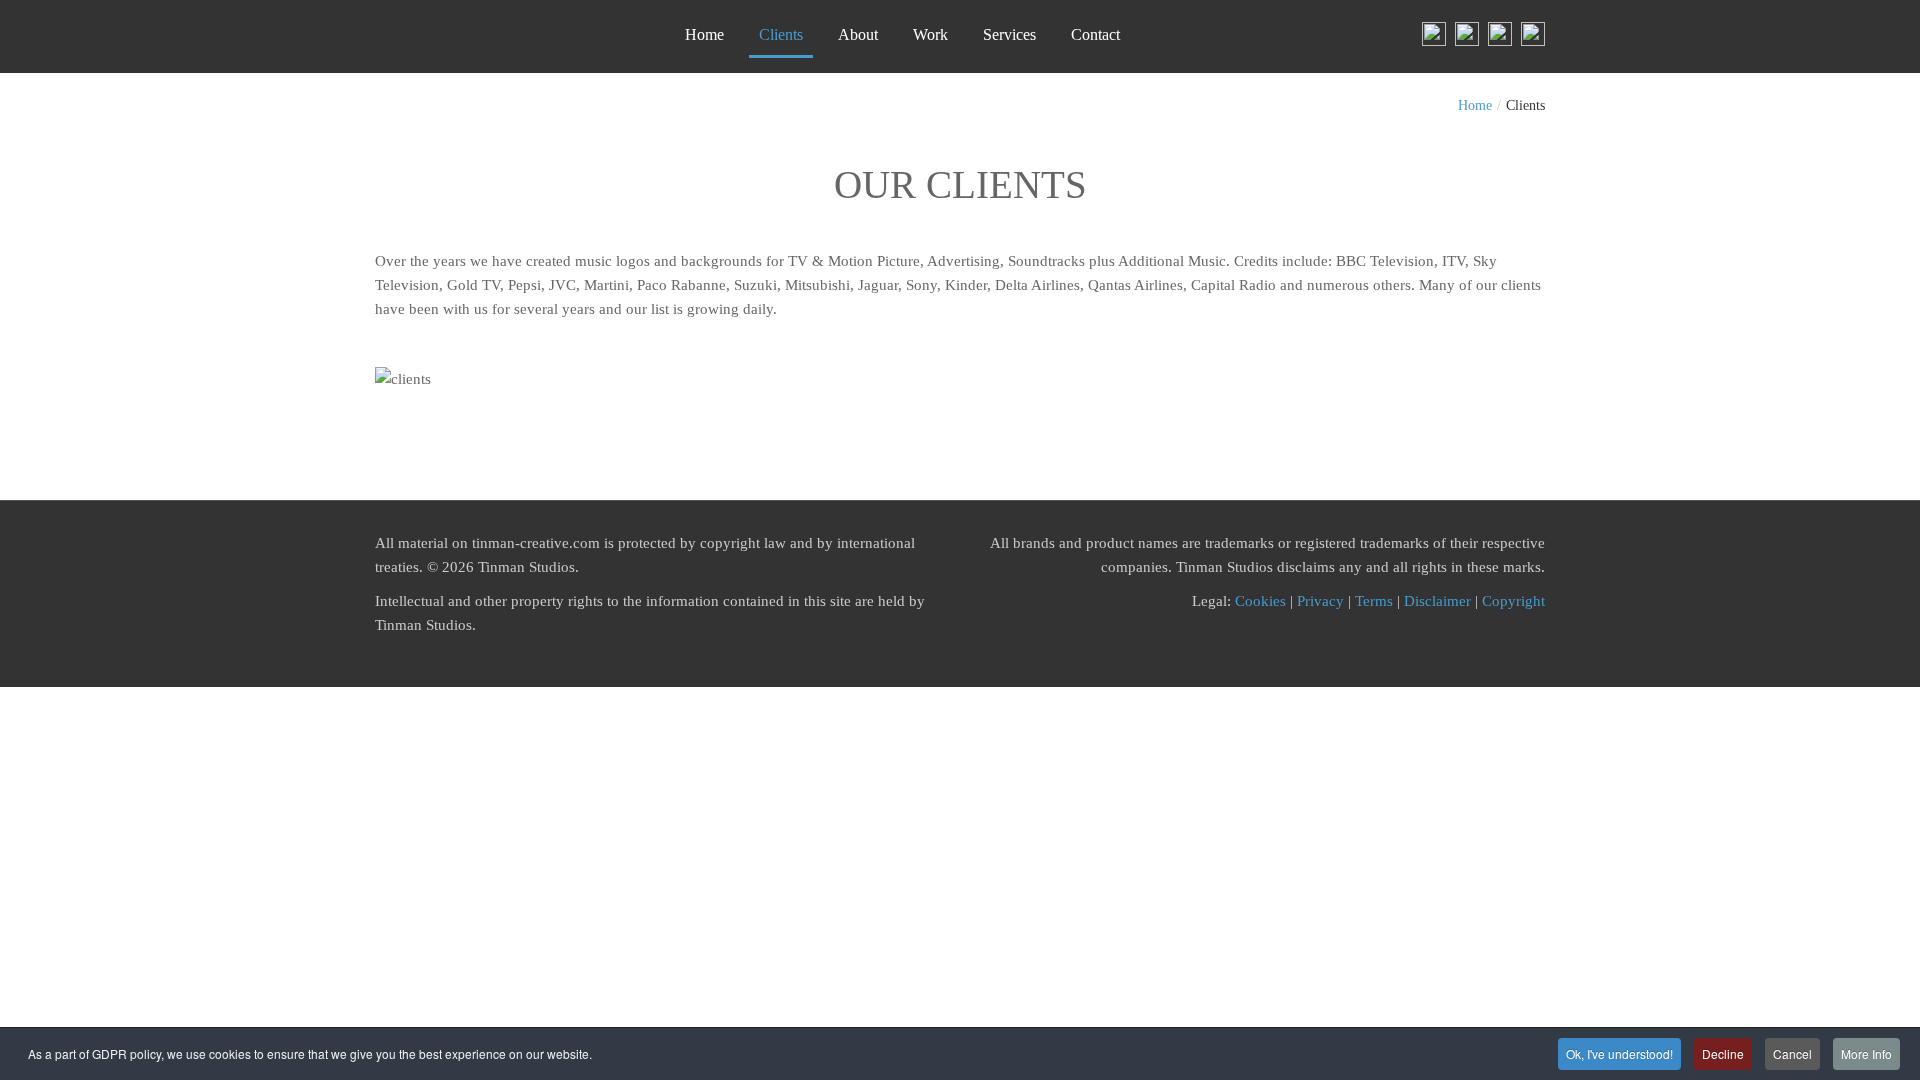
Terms (1374, 601)
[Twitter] (1464, 32)
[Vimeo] (1497, 32)
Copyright (1513, 601)
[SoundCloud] (1530, 32)
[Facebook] (1434, 32)
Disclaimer (1437, 601)
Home (1475, 105)
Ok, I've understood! (1619, 1053)
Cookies (1260, 601)
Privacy (1320, 601)
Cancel (1792, 1053)
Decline (1723, 1053)
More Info (1866, 1053)
